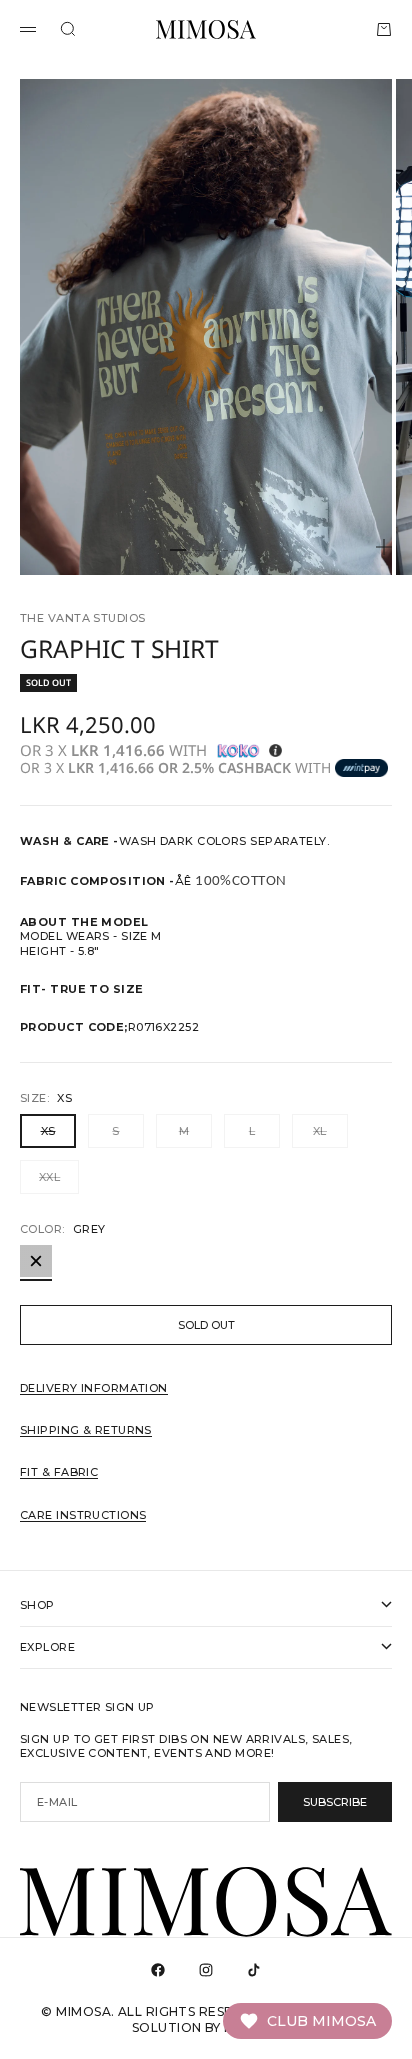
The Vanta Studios (82, 618)
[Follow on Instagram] (206, 1970)
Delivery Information (94, 1388)
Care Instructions (83, 1515)
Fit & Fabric (59, 1472)
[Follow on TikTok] (254, 1970)
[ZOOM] (384, 547)
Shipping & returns (86, 1430)
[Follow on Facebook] (158, 1970)
